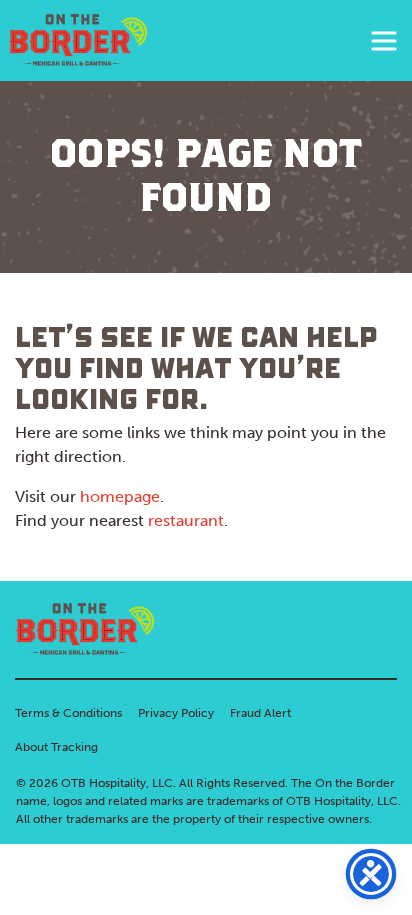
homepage (120, 496)
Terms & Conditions (68, 713)
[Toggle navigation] (384, 41)
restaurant (186, 520)
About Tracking (56, 747)
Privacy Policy (176, 713)
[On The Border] (78, 40)
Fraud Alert (260, 713)
